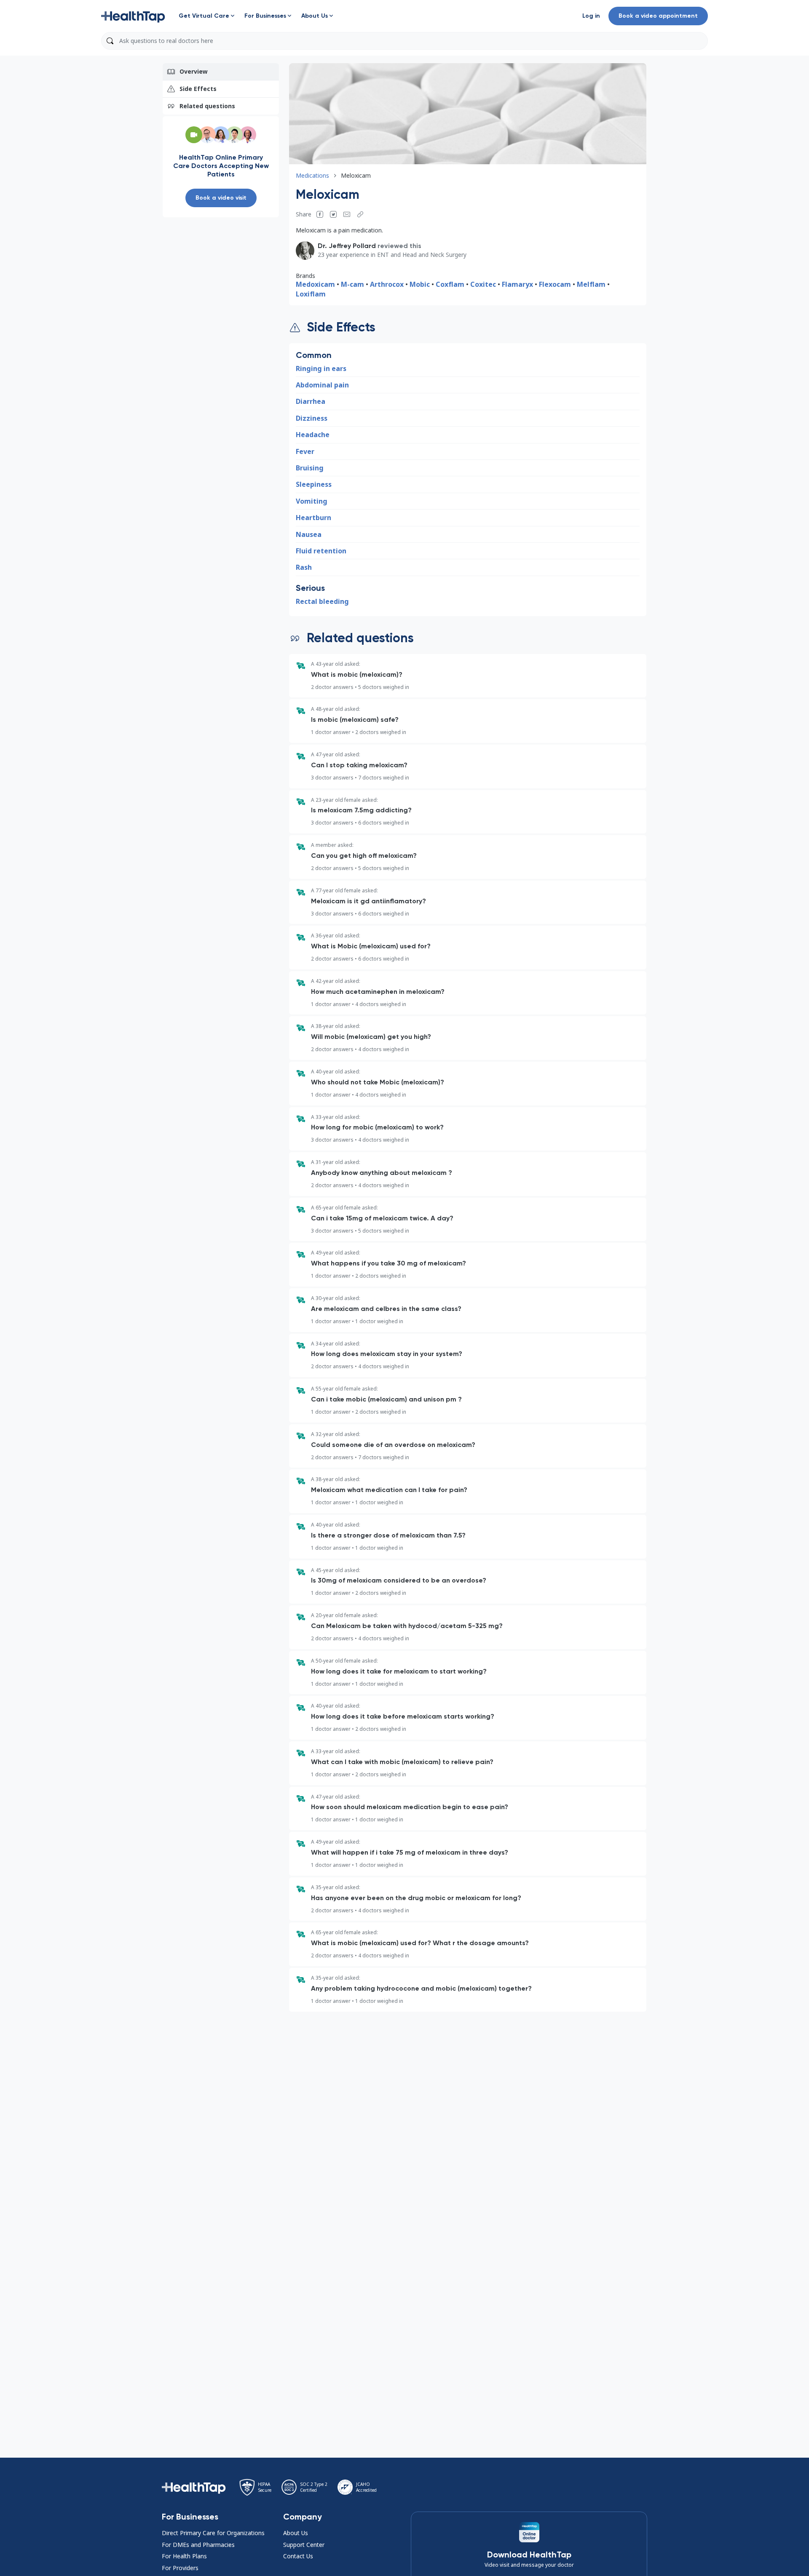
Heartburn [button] (313, 518)
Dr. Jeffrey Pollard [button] (347, 246)
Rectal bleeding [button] (322, 601)
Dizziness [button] (312, 418)
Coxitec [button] (483, 284)
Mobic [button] (420, 284)
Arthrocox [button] (387, 284)
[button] (133, 16)
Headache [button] (313, 435)
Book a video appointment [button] (658, 16)
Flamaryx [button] (517, 284)
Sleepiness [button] (314, 484)
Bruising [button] (310, 468)
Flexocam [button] (555, 284)
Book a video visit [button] (221, 198)
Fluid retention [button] (321, 551)
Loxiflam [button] (311, 294)
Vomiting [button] (312, 501)
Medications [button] (312, 175)
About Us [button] (296, 2533)
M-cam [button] (352, 284)
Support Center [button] (304, 2545)
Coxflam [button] (451, 284)
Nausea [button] (309, 534)
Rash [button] (304, 567)
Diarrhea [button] (311, 401)
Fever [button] (305, 451)
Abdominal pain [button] (322, 385)
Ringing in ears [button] (321, 368)
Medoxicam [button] (315, 284)
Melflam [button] (591, 284)
